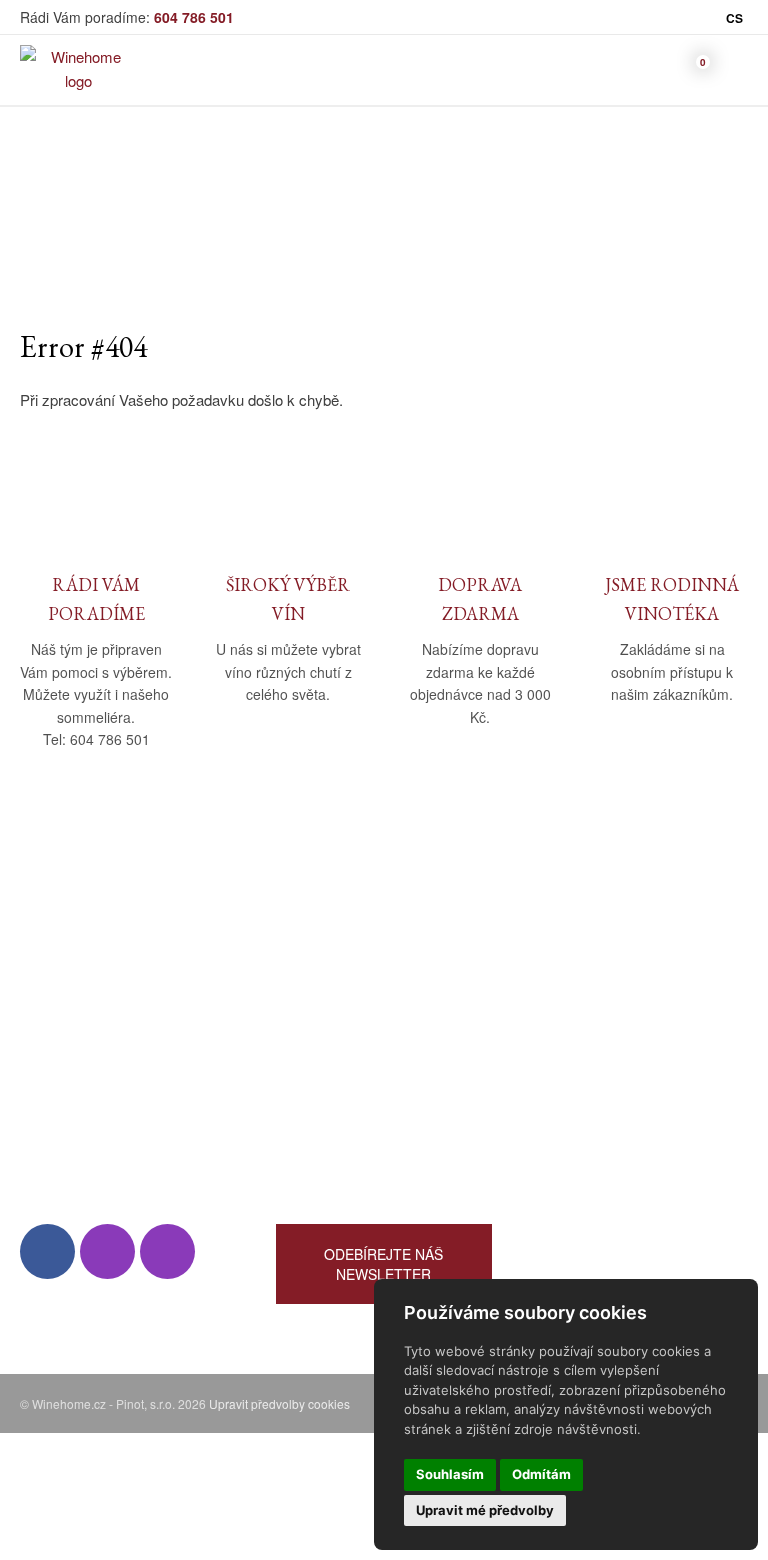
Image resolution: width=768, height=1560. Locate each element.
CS (734, 18)
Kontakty (49, 1000)
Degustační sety (585, 1116)
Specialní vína (578, 1087)
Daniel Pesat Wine (592, 1145)
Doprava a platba (331, 971)
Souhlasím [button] (450, 1474)
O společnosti (65, 942)
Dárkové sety (576, 1058)
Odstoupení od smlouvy (354, 1058)
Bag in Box (567, 971)
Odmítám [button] (541, 1474)
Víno (547, 942)
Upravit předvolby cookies (279, 1403)
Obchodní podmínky (342, 942)
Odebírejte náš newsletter (383, 1264)
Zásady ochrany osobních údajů (380, 1029)
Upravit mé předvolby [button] (485, 1510)
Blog (34, 1029)
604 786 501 (194, 17)
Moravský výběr (585, 1000)
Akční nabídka (579, 1029)
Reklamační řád (328, 1000)
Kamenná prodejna (81, 971)
